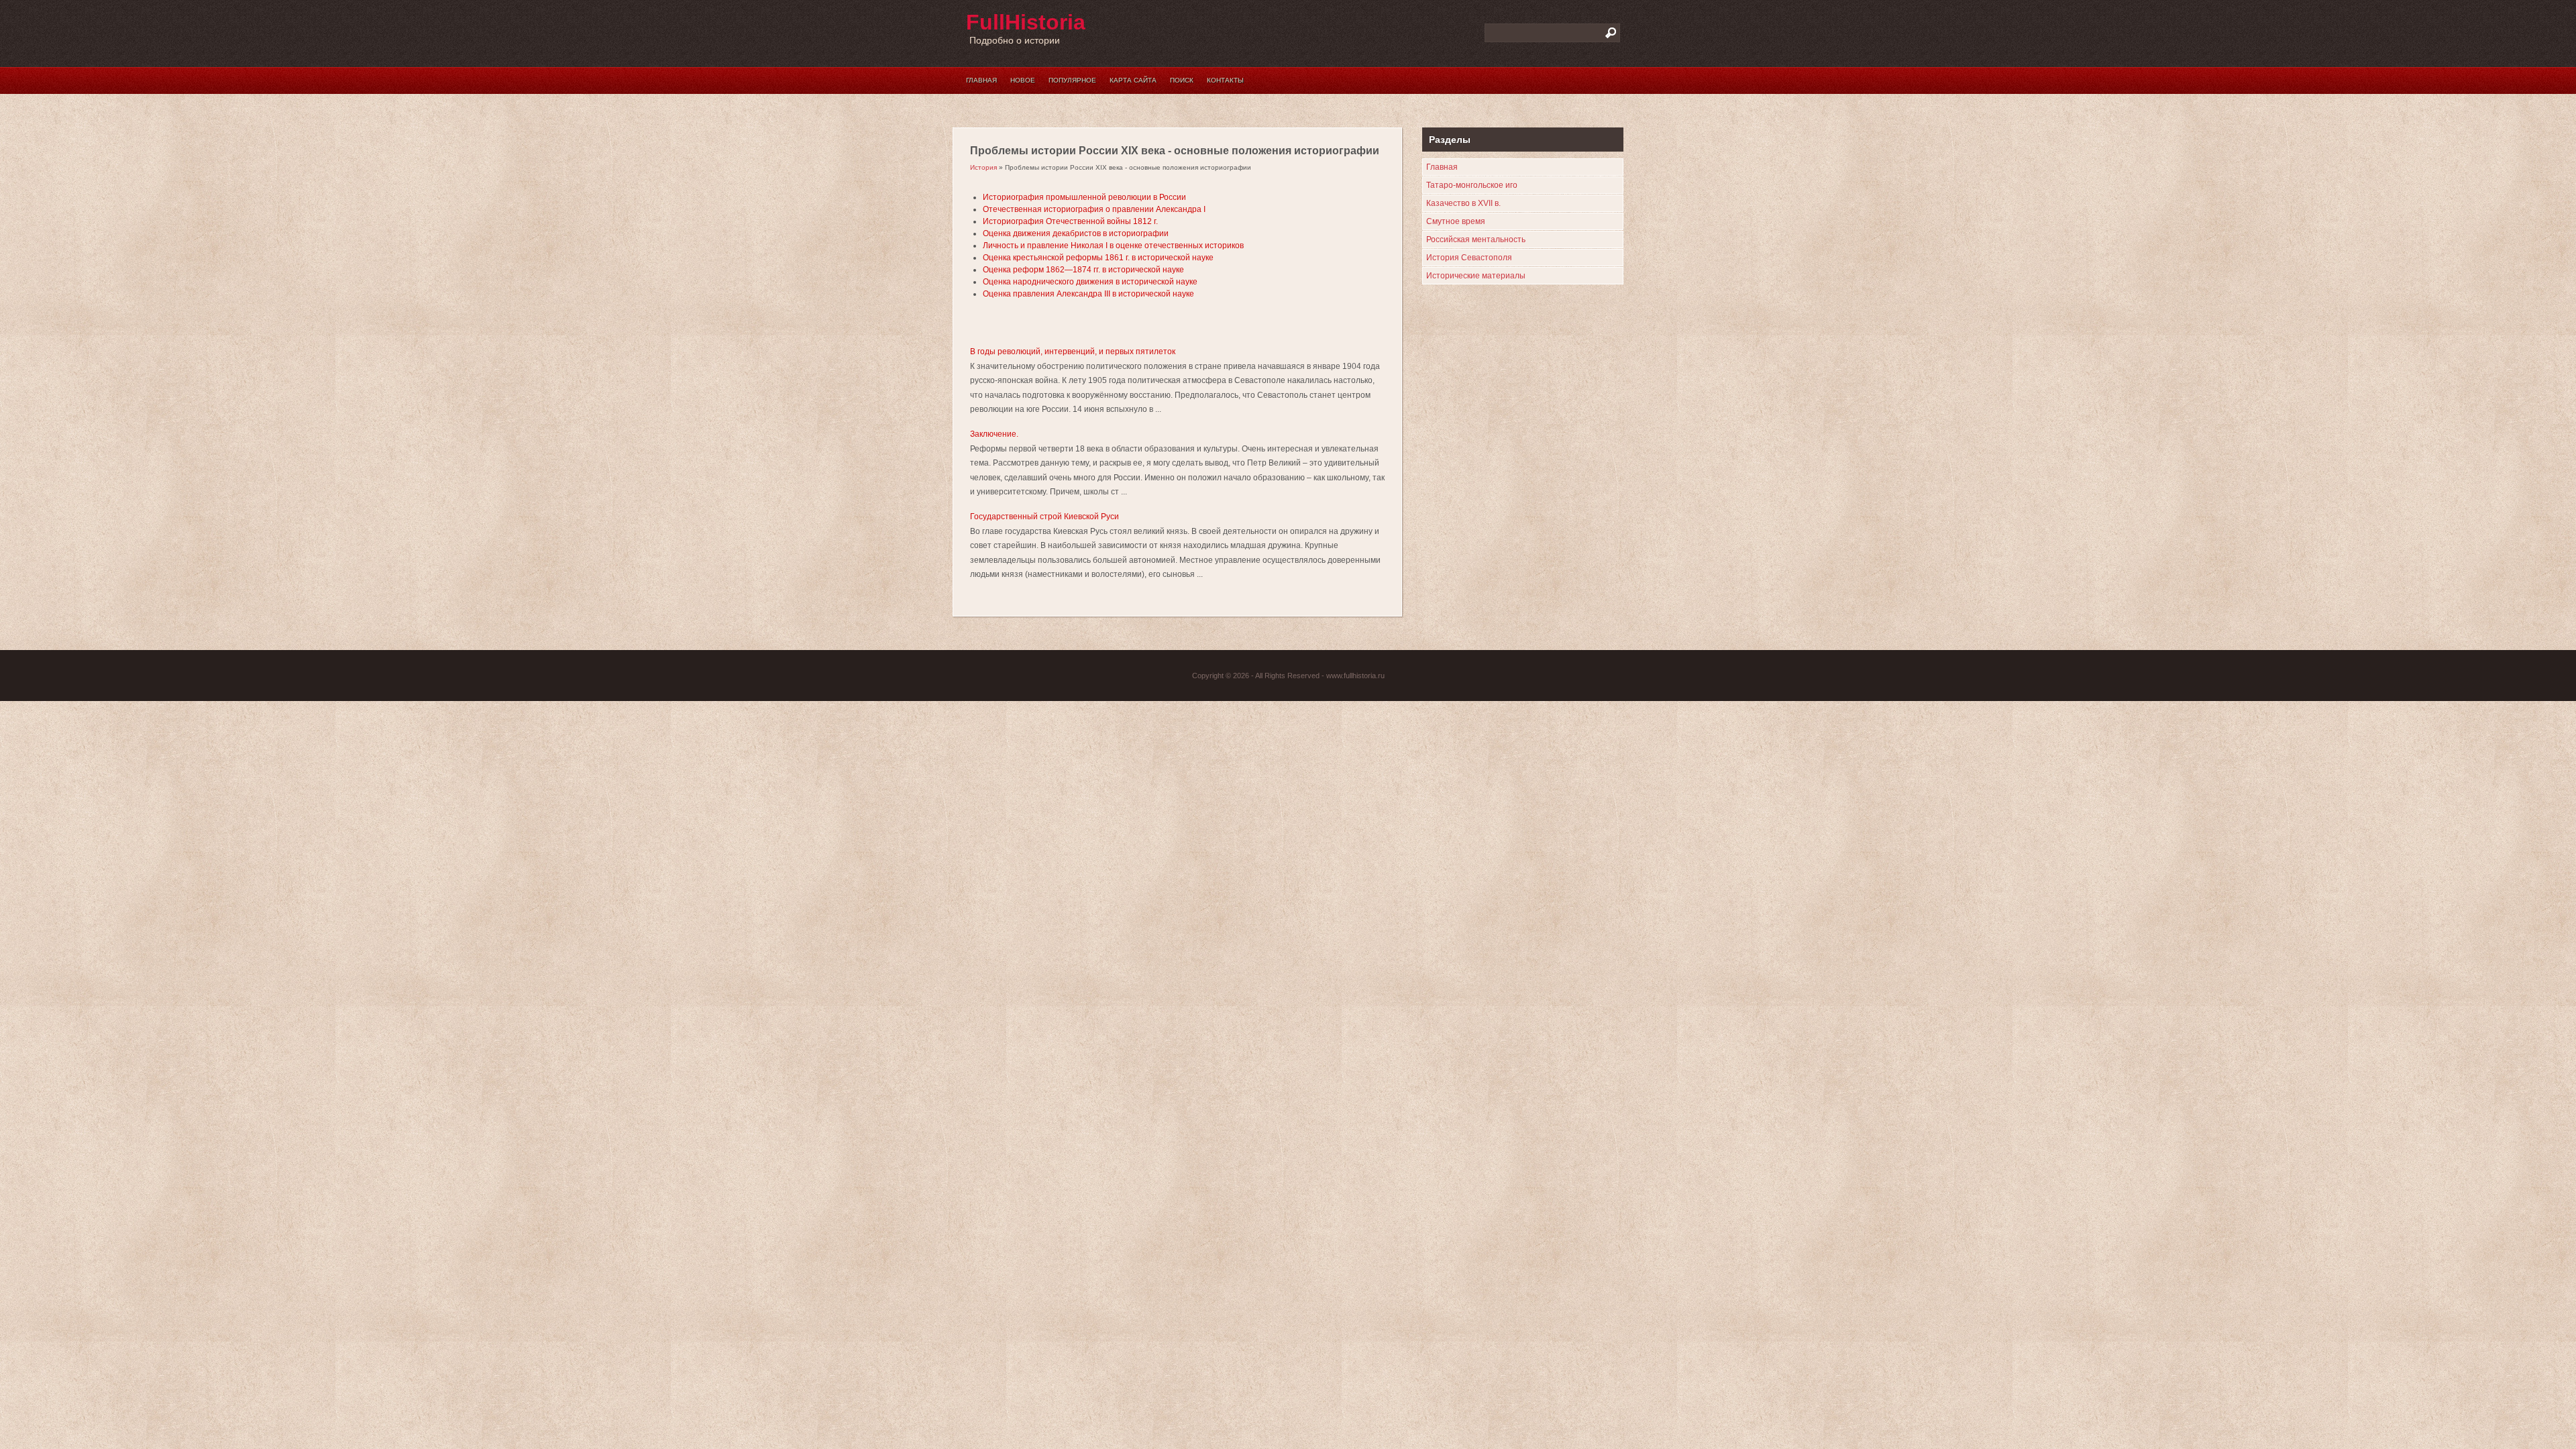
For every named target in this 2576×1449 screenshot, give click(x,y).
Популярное (1072, 80)
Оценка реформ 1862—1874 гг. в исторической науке (1083, 270)
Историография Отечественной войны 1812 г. (1070, 221)
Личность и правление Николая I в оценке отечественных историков (1113, 246)
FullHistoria (1026, 22)
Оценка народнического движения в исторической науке (1090, 282)
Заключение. (994, 434)
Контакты (1225, 80)
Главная (981, 80)
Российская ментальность (1476, 239)
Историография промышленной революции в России (1084, 197)
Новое (1023, 80)
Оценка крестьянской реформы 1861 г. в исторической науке (1098, 258)
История (983, 167)
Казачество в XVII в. (1463, 203)
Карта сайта (1133, 80)
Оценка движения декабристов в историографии (1076, 233)
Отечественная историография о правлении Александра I (1094, 209)
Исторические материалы (1476, 276)
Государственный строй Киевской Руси (1044, 517)
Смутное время (1456, 221)
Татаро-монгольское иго (1472, 185)
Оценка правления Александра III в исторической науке (1088, 294)
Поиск (1182, 80)
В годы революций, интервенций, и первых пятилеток (1073, 352)
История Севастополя (1469, 258)
